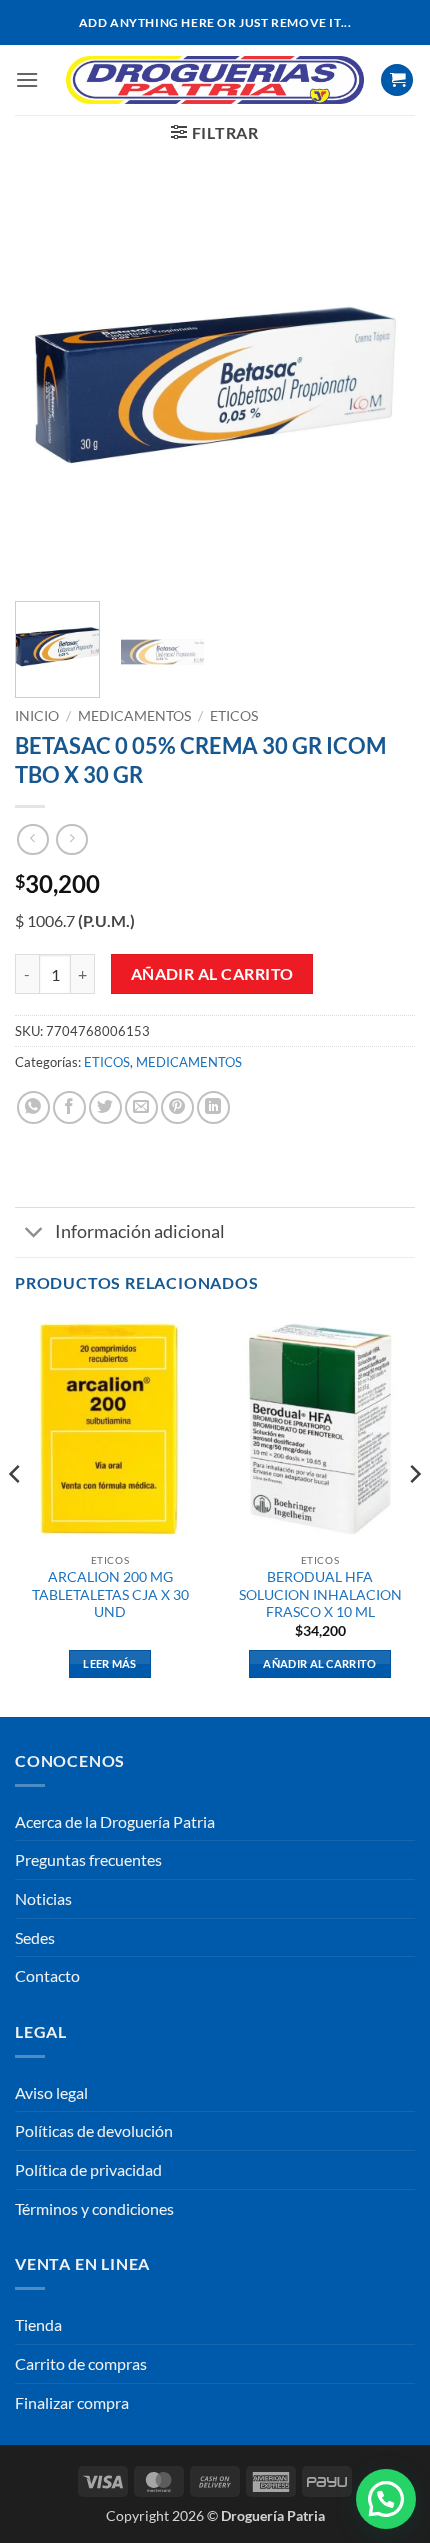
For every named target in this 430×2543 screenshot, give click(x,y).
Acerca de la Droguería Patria (115, 1821)
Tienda (38, 2324)
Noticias (43, 1898)
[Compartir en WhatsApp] (33, 1107)
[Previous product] (71, 839)
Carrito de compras (81, 2363)
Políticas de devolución (94, 2130)
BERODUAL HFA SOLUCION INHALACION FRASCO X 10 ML (320, 1594)
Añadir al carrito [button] (320, 1663)
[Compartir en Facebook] (69, 1107)
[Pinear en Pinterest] (177, 1107)
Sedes (35, 1937)
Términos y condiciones (94, 2208)
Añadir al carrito (212, 974)
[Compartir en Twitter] (105, 1107)
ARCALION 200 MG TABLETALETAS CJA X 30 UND (110, 1594)
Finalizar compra (72, 2402)
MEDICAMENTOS (134, 716)
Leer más (110, 1663)
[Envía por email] (141, 1107)
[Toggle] (34, 1234)
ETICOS (234, 716)
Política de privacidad (88, 2169)
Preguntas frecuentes (88, 1859)
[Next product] (32, 839)
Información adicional (140, 1231)
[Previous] (48, 386)
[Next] (382, 386)
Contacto (47, 1975)
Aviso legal (51, 2092)
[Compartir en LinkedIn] (213, 1107)
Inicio (37, 716)
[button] (27, 79)
